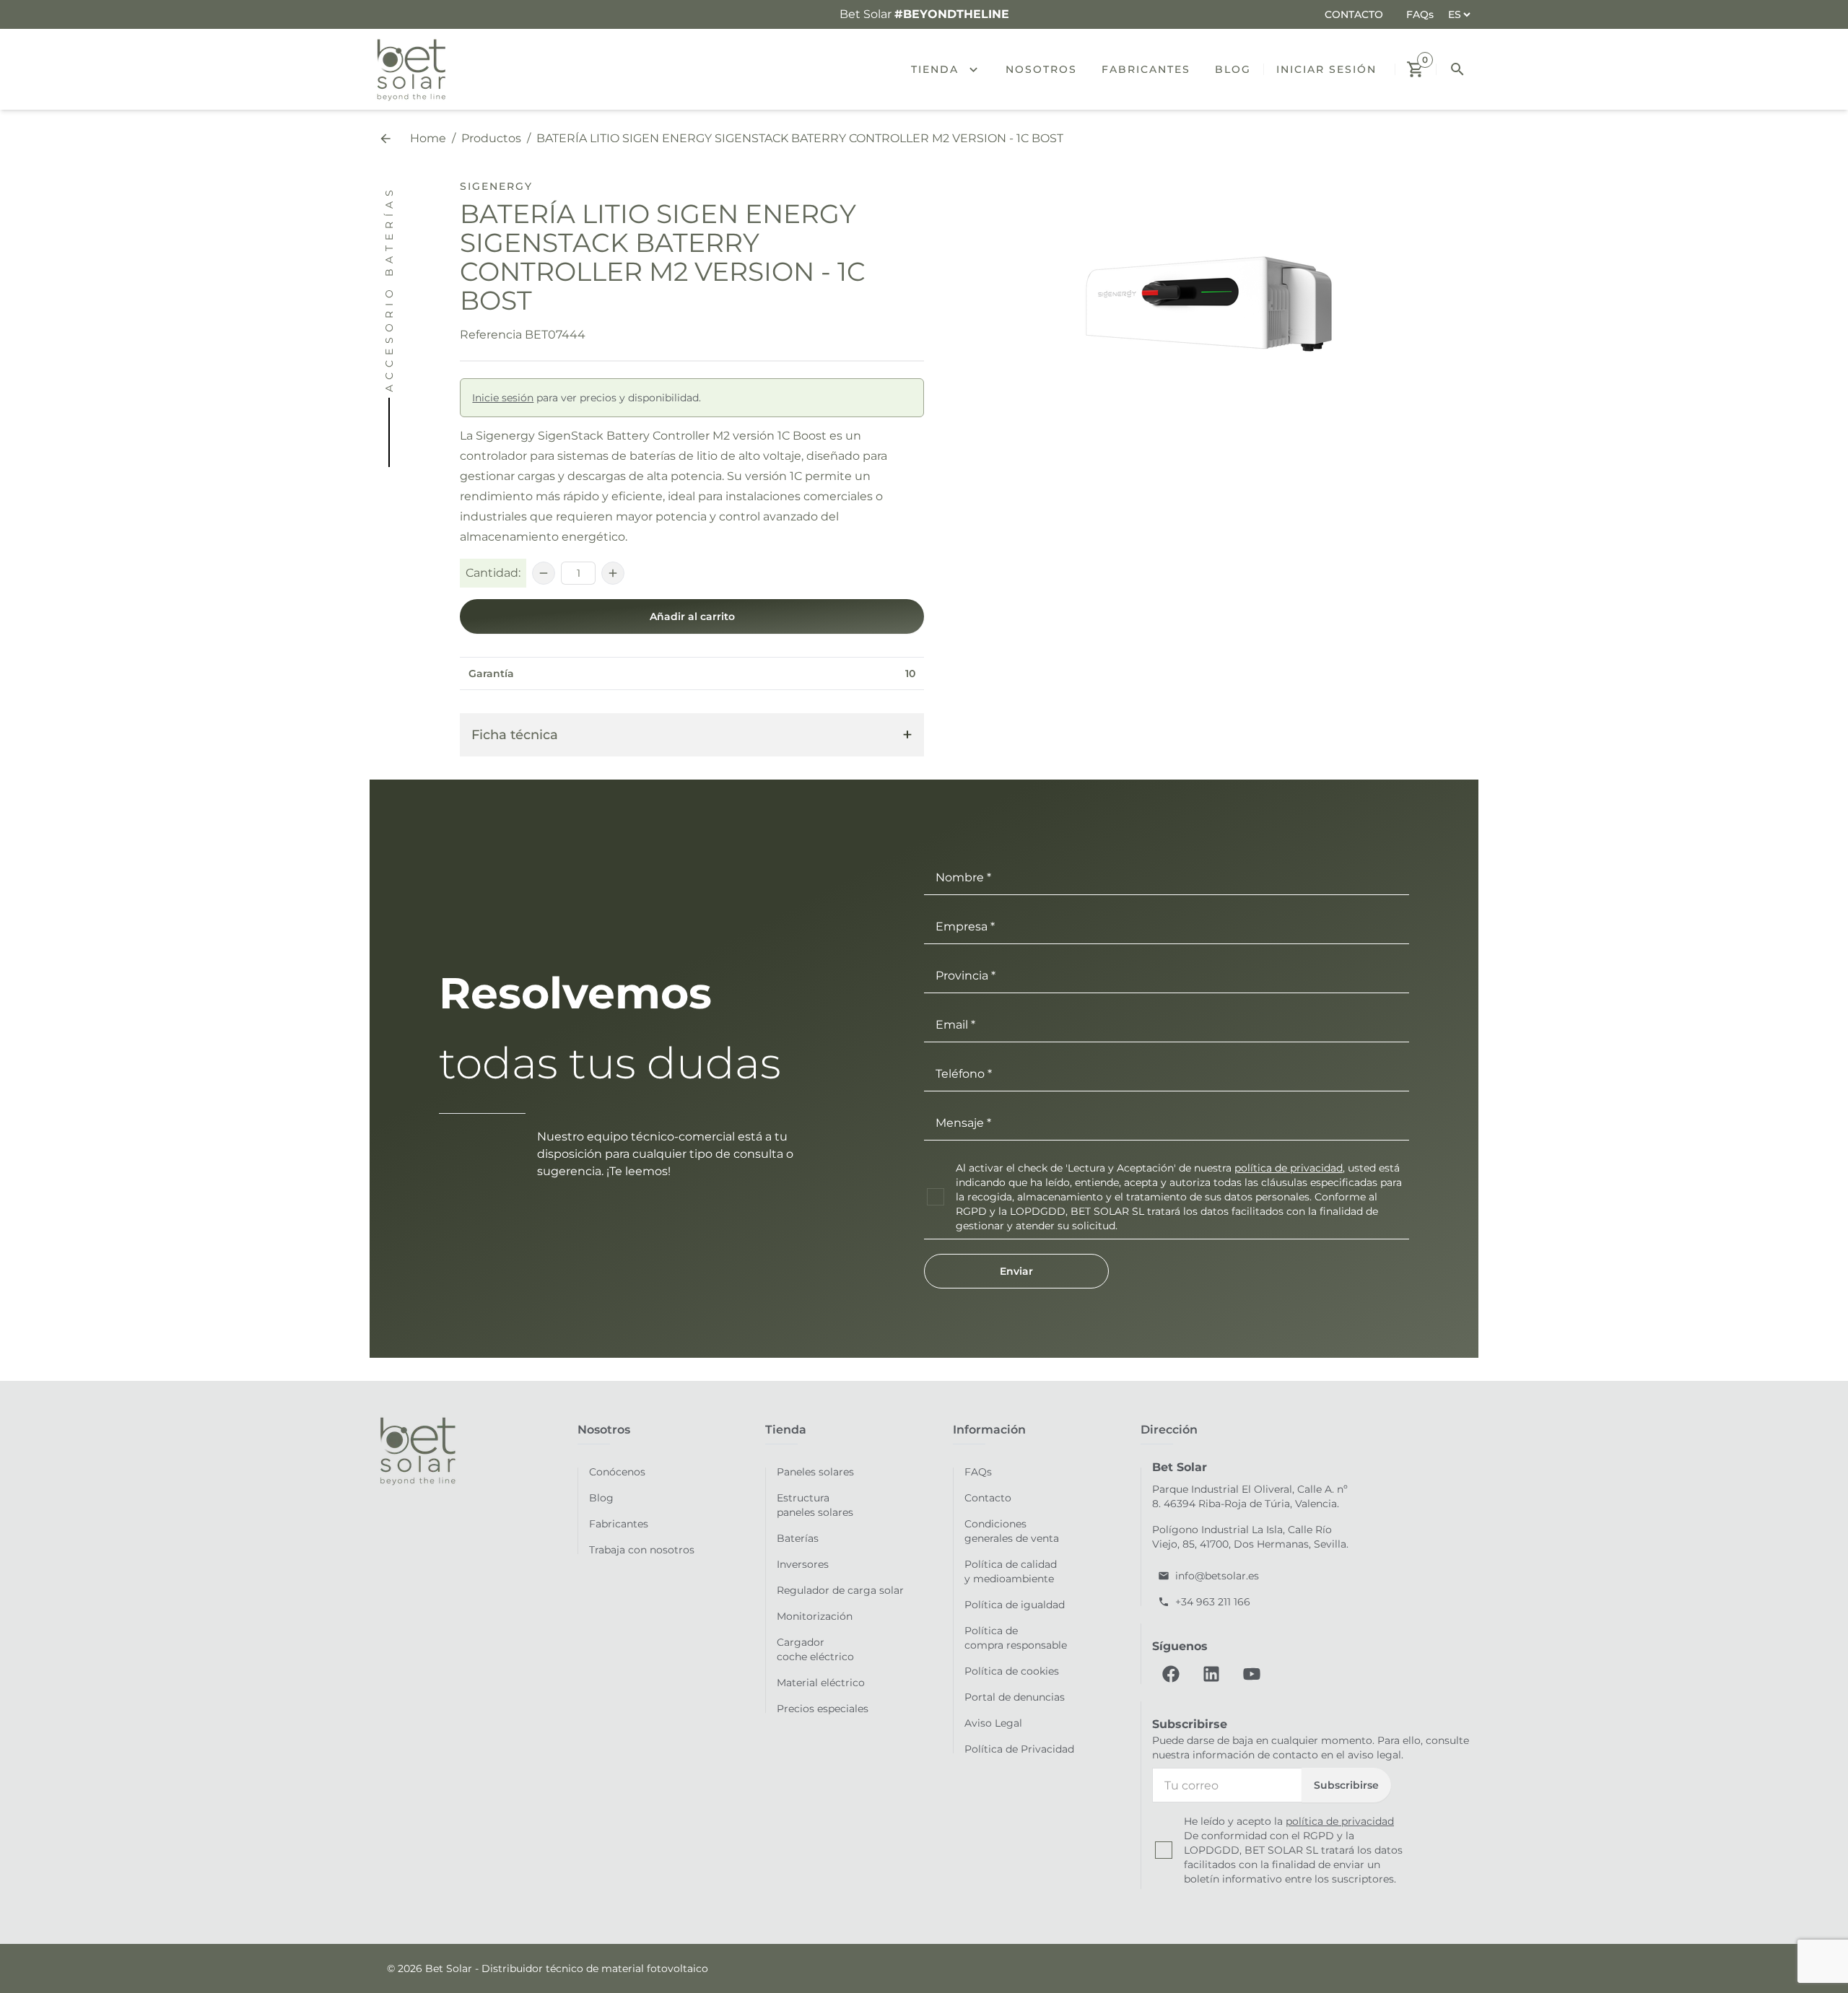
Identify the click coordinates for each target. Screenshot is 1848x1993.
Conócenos (617, 1472)
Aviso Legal (993, 1723)
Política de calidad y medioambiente (1011, 1571)
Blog (601, 1498)
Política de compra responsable (1016, 1638)
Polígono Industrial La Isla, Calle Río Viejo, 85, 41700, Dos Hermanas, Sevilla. (1250, 1537)
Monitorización (815, 1616)
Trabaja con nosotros (642, 1550)
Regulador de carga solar (840, 1590)
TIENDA (935, 69)
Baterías (798, 1538)
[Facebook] (1171, 1674)
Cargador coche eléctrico (815, 1649)
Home (428, 138)
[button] (979, 69)
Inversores (803, 1564)
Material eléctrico (821, 1683)
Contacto (988, 1498)
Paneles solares (815, 1472)
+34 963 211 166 (1213, 1602)
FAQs (1420, 14)
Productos (491, 138)
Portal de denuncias (1015, 1697)
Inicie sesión (503, 398)
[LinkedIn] (1211, 1674)
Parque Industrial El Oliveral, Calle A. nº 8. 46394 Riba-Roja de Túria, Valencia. (1250, 1496)
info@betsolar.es (1217, 1576)
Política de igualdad (1015, 1605)
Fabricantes (619, 1524)
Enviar (1016, 1271)
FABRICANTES (1146, 69)
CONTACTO (1354, 14)
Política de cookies (1012, 1671)
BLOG (1233, 69)
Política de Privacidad (1019, 1749)
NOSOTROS (1041, 69)
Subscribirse (1346, 1785)
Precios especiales (823, 1709)
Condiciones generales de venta (1012, 1531)
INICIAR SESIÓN (1326, 69)
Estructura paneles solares (815, 1505)
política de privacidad (1289, 1168)
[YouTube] (1252, 1674)
